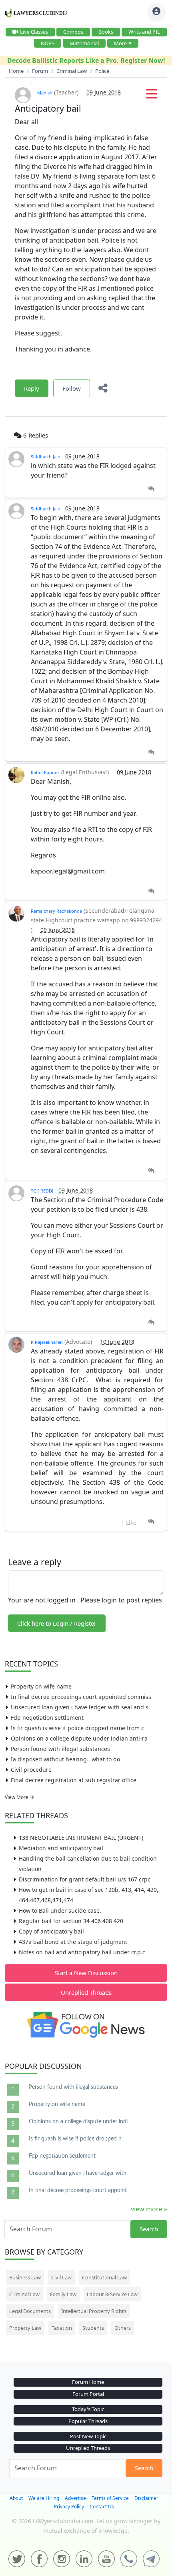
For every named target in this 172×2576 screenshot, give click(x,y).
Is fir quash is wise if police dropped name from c (77, 1728)
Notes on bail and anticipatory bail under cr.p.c (82, 1952)
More (120, 43)
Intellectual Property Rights (94, 2311)
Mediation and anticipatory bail (61, 1848)
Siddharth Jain (46, 457)
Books (106, 32)
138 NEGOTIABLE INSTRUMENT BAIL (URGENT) (81, 1838)
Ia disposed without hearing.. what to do (65, 1759)
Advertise (75, 2498)
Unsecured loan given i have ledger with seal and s (80, 1707)
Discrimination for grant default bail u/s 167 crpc (85, 1879)
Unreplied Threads (86, 1992)
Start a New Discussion (86, 1973)
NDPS (48, 43)
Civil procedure (31, 1770)
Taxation (62, 2328)
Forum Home (88, 2382)
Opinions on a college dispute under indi (78, 2122)
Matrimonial (84, 43)
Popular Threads (88, 2421)
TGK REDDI (42, 1191)
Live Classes (34, 32)
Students (93, 2328)
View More (17, 1797)
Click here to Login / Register (57, 1623)
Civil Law (61, 2277)
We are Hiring (44, 2498)
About (16, 2498)
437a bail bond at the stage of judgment (73, 1942)
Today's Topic (88, 2409)
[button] (152, 96)
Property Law (25, 2328)
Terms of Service (110, 2498)
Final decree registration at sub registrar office (74, 1780)
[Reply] (151, 489)
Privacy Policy (69, 2507)
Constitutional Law (104, 2277)
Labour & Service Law (112, 2294)
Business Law (25, 2277)
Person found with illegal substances (60, 1749)
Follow (72, 388)
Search (149, 2229)
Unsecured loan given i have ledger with (78, 2173)
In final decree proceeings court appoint (78, 2191)
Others (123, 2328)
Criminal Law (24, 2294)
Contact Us (102, 2507)
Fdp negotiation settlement (47, 1718)
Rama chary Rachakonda (56, 911)
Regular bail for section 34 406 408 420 (71, 1921)
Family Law (63, 2294)
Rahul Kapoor (45, 772)
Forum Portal (88, 2394)
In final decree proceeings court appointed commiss (81, 1697)
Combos (73, 32)
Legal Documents (30, 2311)
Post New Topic (88, 2436)
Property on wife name (41, 1686)
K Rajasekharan (47, 1342)
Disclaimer (146, 2498)
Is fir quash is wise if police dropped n (75, 2139)
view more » (149, 2209)
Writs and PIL (144, 32)
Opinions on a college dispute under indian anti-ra (79, 1738)
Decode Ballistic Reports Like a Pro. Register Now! (86, 60)
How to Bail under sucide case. (60, 1910)
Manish (45, 93)
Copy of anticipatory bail (51, 1931)
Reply (32, 388)
